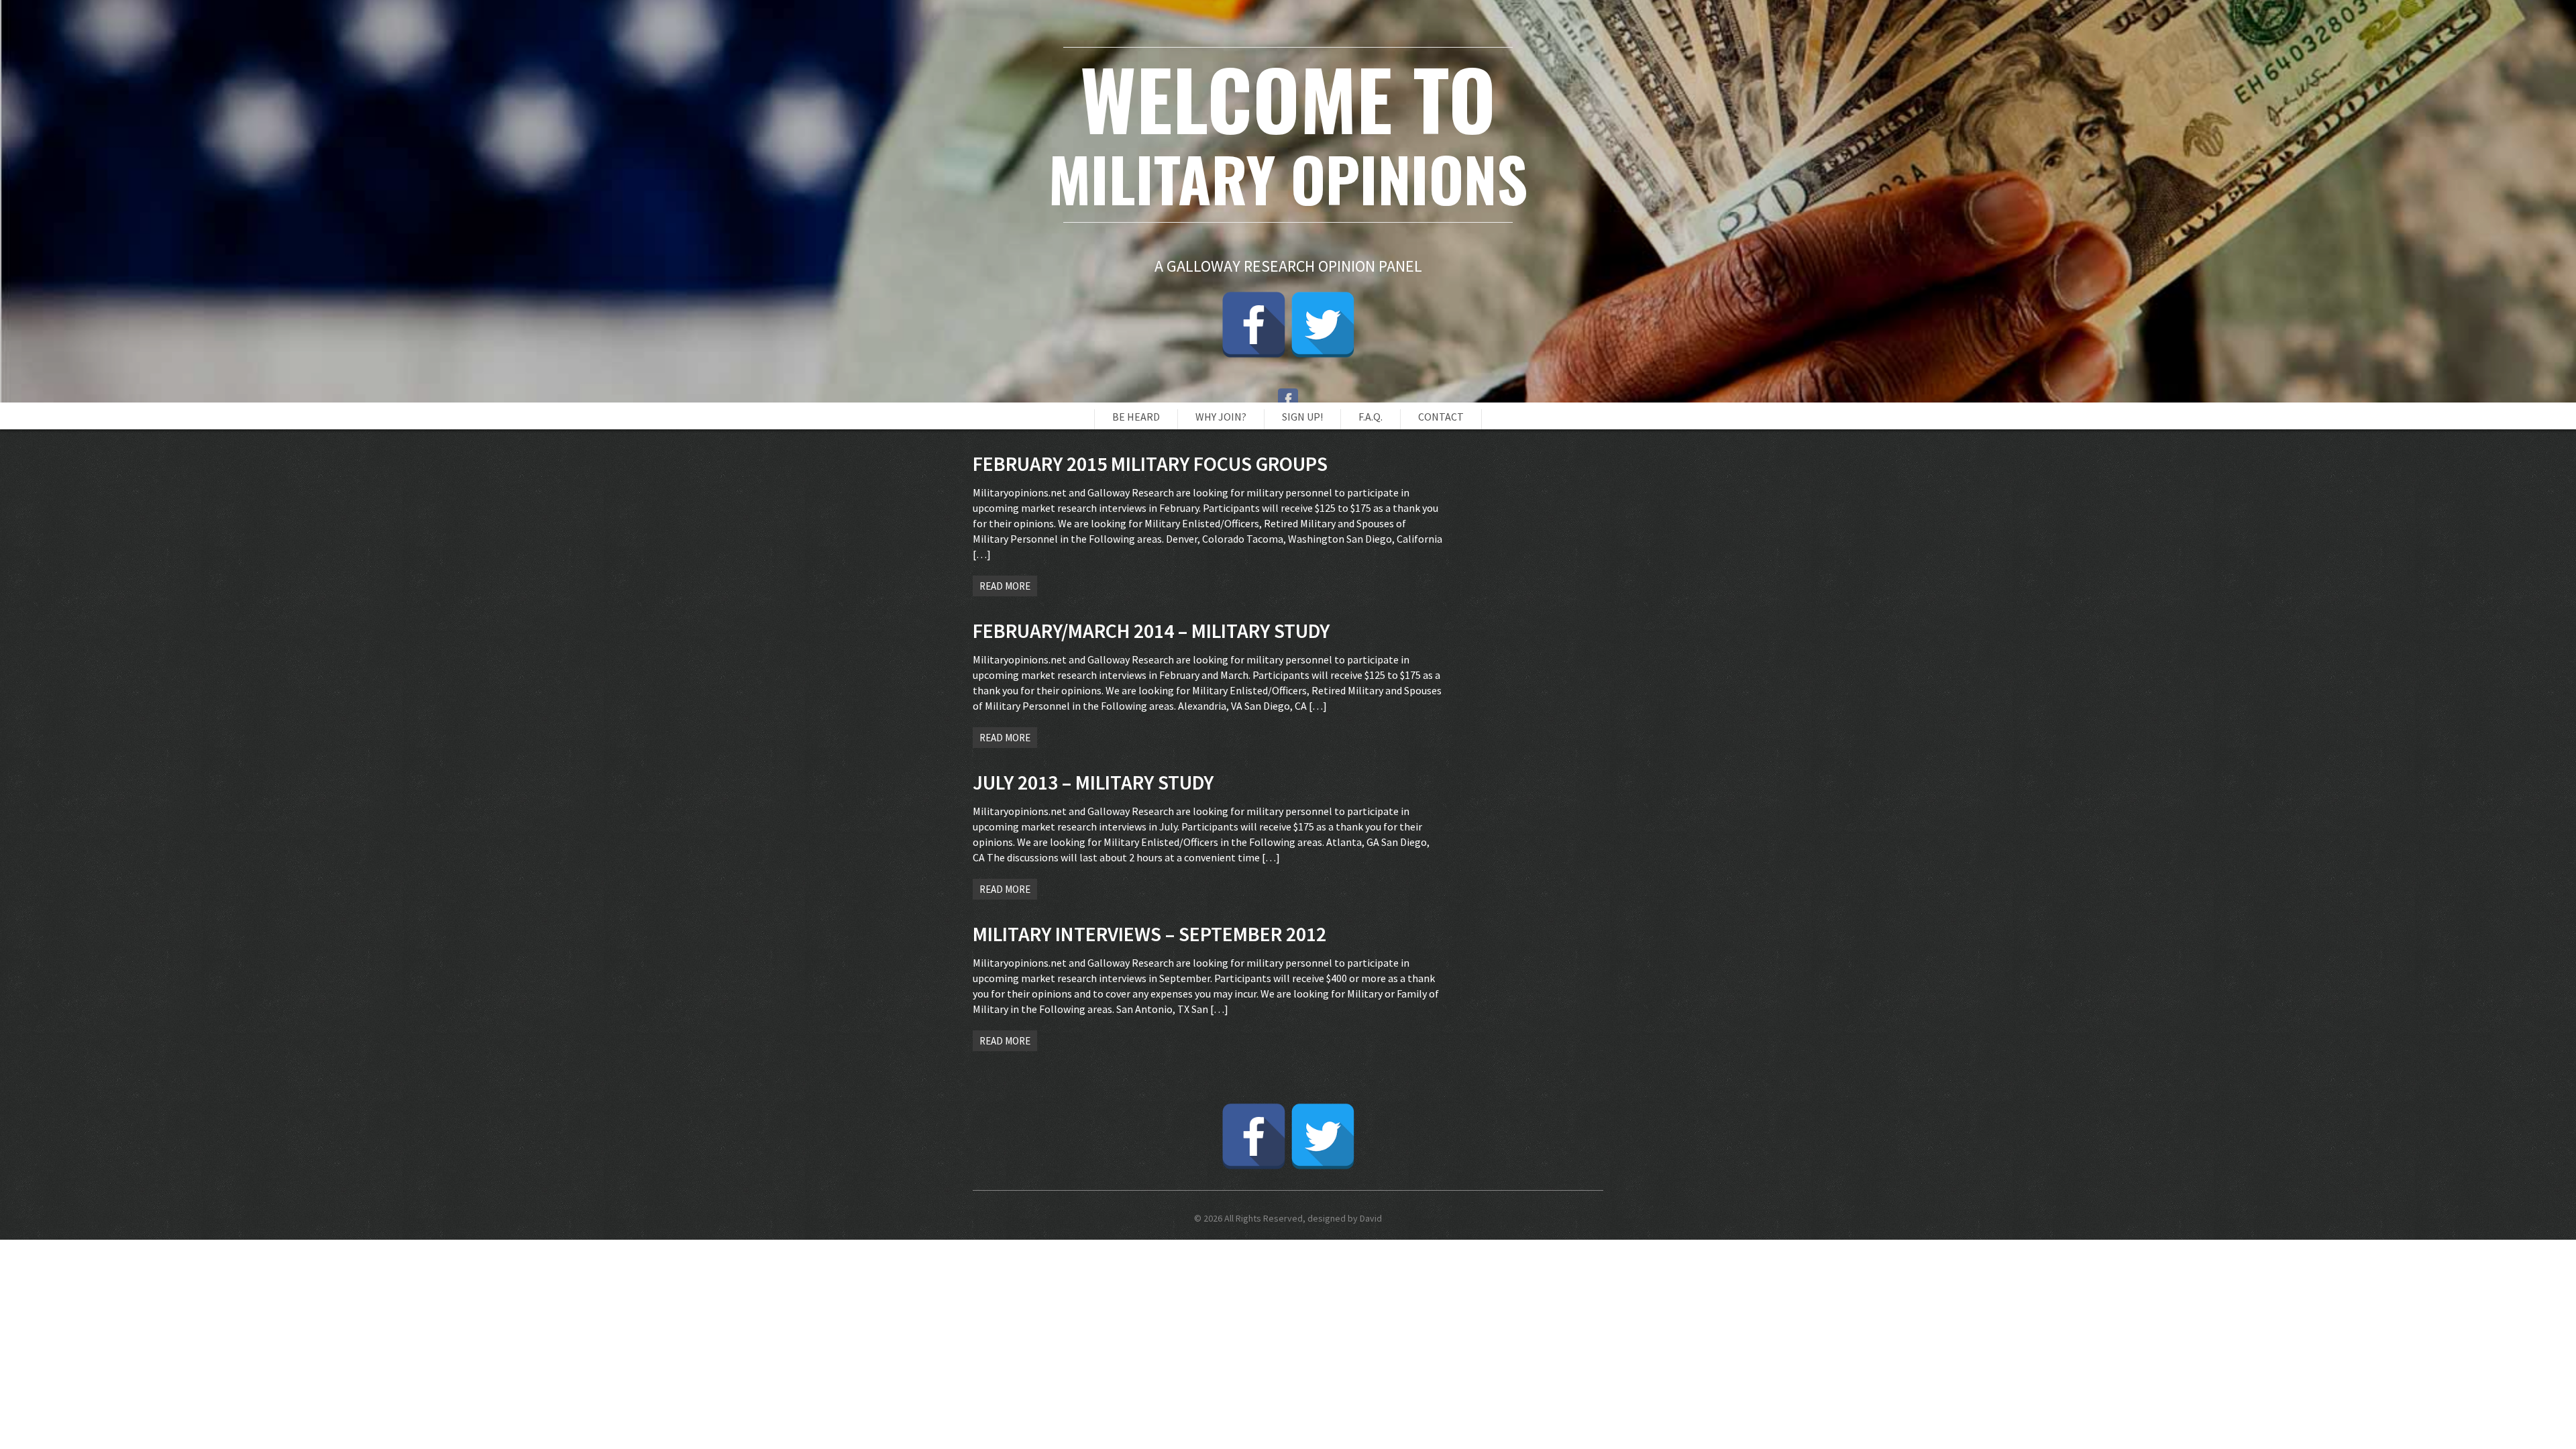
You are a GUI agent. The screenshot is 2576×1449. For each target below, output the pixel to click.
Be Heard (1136, 417)
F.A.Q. (1371, 417)
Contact (1441, 417)
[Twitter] (1323, 325)
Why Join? (1221, 417)
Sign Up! (1302, 417)
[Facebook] (1254, 325)
